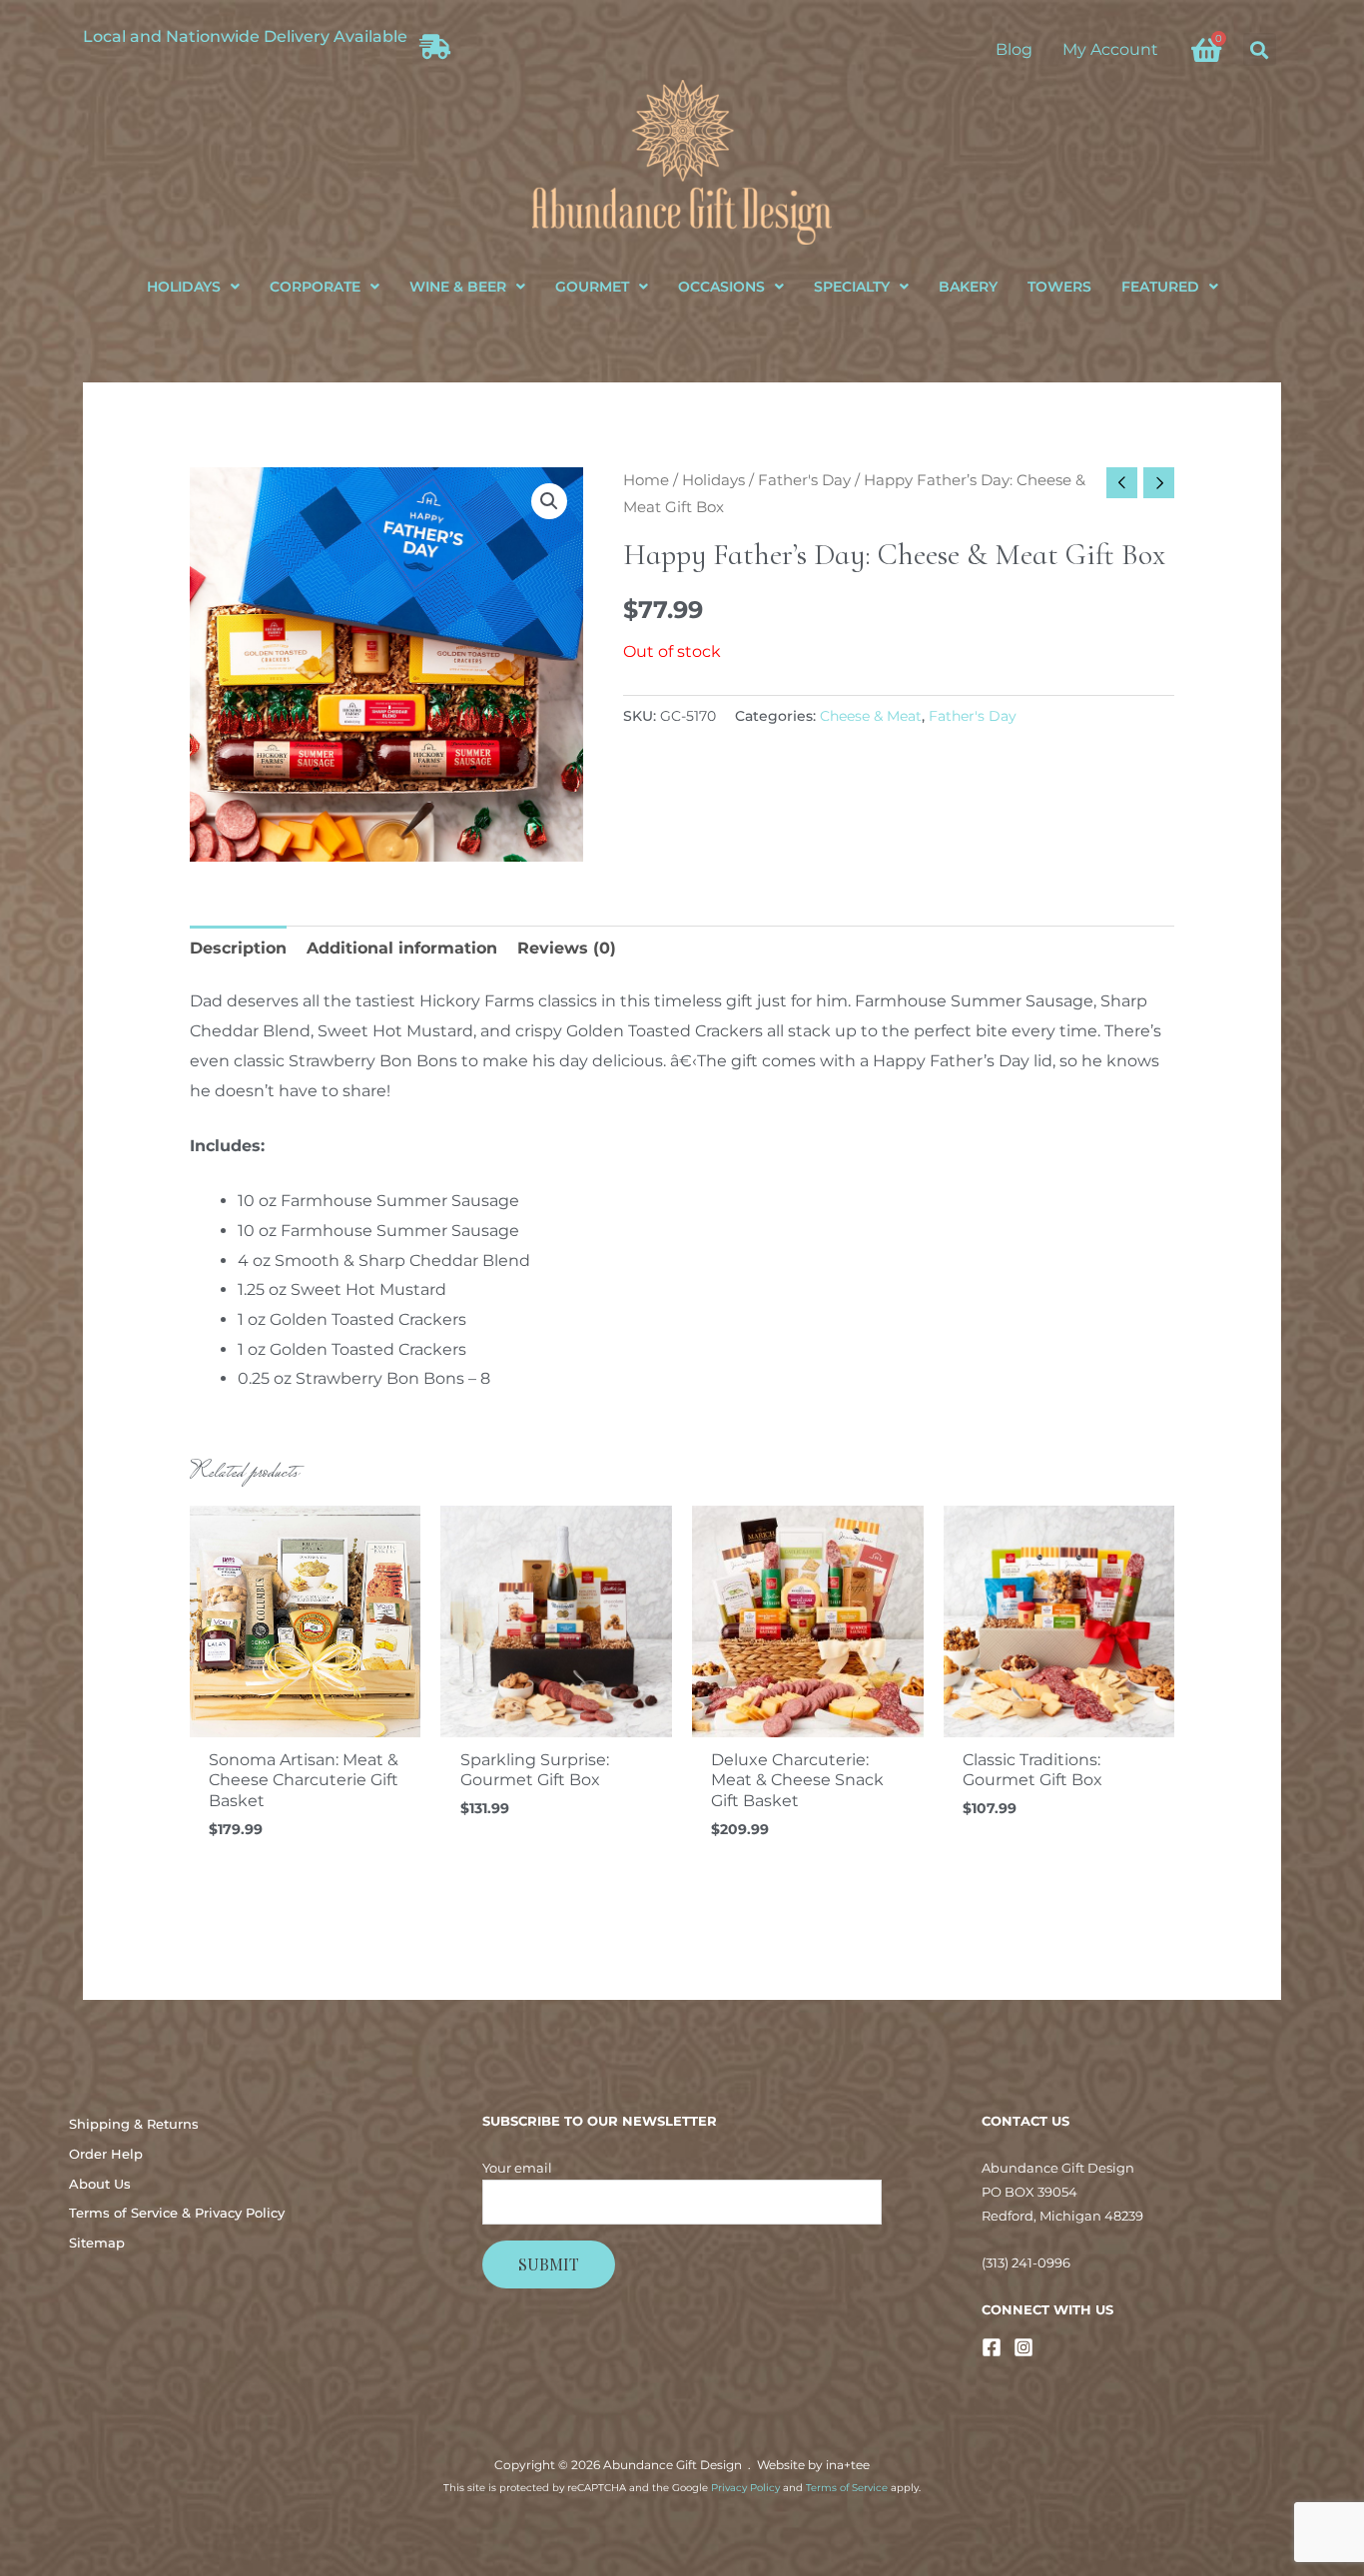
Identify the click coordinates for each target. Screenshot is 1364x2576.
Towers (1059, 287)
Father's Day (804, 480)
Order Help (106, 2154)
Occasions (721, 287)
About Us (100, 2184)
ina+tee (848, 2465)
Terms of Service (847, 2488)
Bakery (968, 287)
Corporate (315, 287)
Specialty (852, 287)
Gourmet (592, 287)
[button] (1260, 49)
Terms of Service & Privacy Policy (177, 2213)
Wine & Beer (458, 287)
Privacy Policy (745, 2488)
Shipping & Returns (134, 2124)
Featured (1160, 287)
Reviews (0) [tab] (567, 948)
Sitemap (97, 2243)
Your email (517, 2168)
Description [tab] (238, 948)
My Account (1110, 49)
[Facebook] (992, 2347)
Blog (1014, 49)
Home (646, 480)
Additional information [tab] (402, 948)
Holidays (184, 287)
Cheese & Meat (871, 716)
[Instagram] (1023, 2347)
